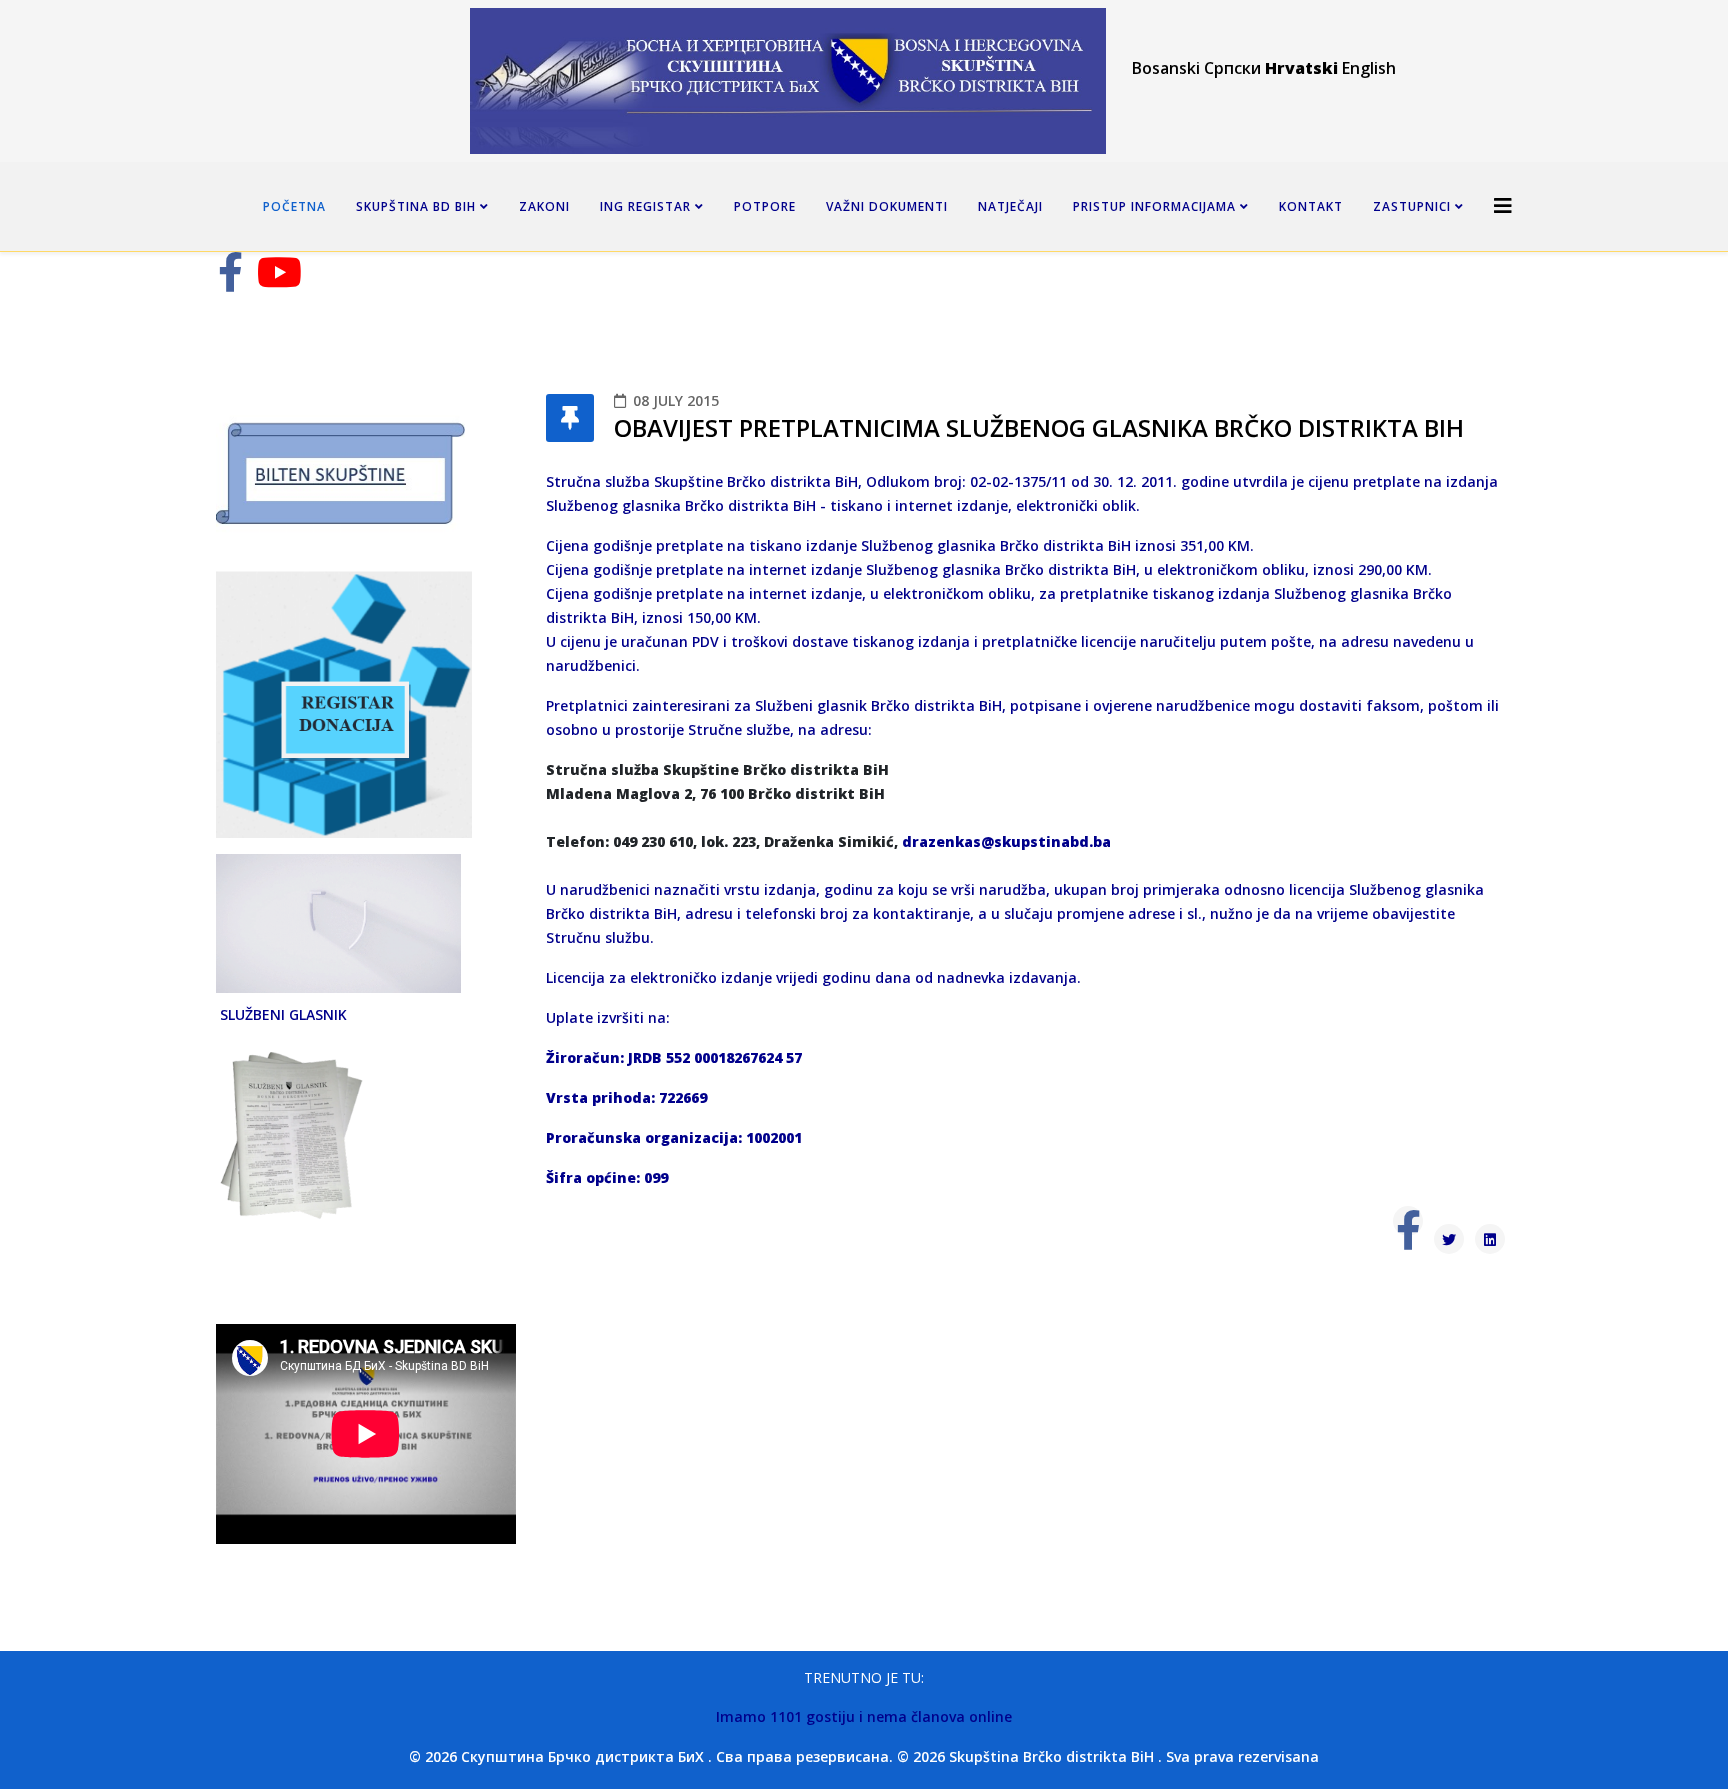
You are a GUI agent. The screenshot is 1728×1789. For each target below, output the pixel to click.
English (1369, 68)
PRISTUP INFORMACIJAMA (1154, 206)
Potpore (765, 206)
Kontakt (1311, 206)
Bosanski (1166, 68)
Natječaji (1010, 206)
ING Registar (645, 206)
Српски (1232, 68)
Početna (294, 206)
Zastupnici (1412, 206)
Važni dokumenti (887, 206)
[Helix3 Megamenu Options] (1503, 205)
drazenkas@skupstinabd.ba (1006, 841)
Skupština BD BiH (416, 206)
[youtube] (279, 281)
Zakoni (544, 206)
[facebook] (230, 281)
